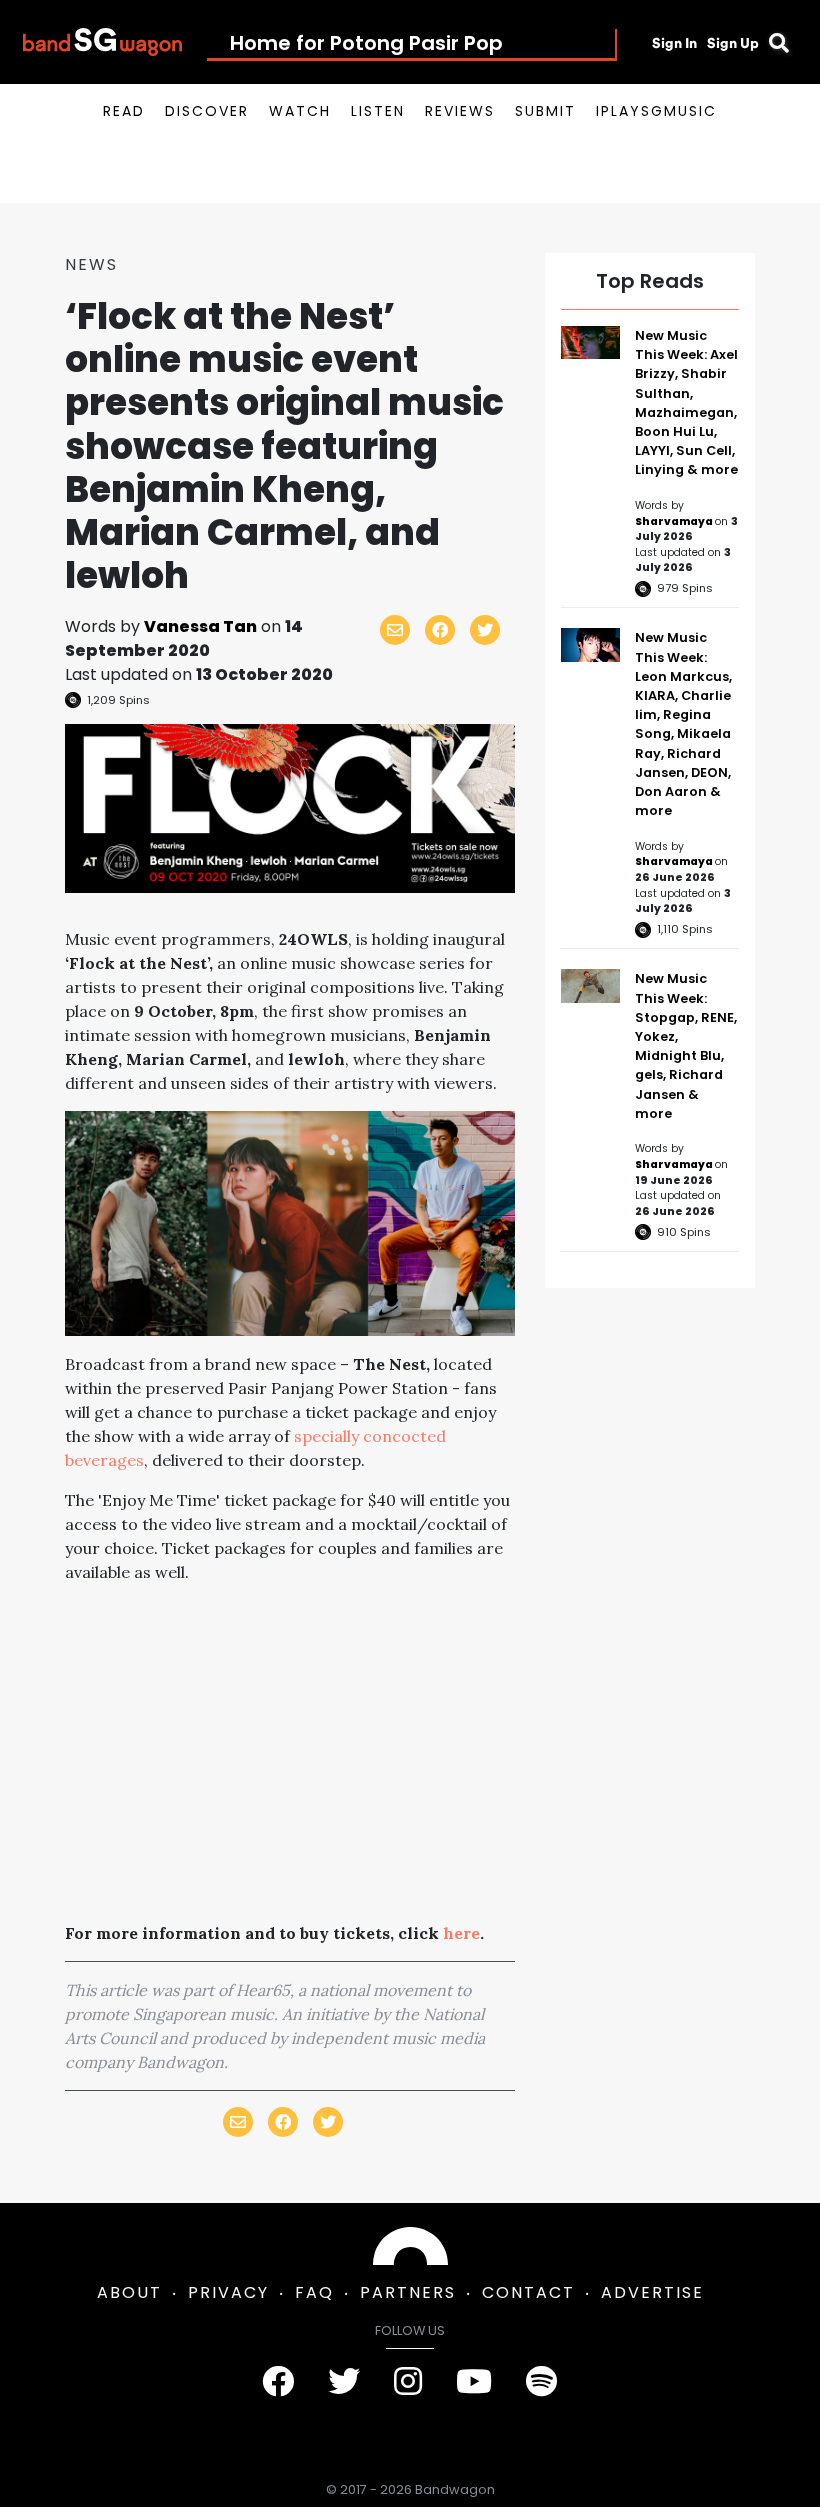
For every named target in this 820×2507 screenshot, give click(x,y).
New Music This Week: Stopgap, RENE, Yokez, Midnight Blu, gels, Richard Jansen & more (686, 1045)
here (461, 1933)
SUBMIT (545, 111)
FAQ (314, 2292)
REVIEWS (460, 111)
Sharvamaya (675, 521)
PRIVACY (228, 2292)
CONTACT (528, 2292)
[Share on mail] (395, 630)
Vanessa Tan (200, 626)
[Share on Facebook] (440, 630)
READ (124, 111)
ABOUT (129, 2292)
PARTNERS (408, 2292)
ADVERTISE (652, 2292)
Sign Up (733, 43)
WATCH (300, 111)
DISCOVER (207, 111)
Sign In (674, 43)
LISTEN (378, 111)
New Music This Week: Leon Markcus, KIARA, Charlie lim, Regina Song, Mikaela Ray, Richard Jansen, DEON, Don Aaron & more (683, 724)
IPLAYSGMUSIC (656, 111)
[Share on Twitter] (485, 630)
